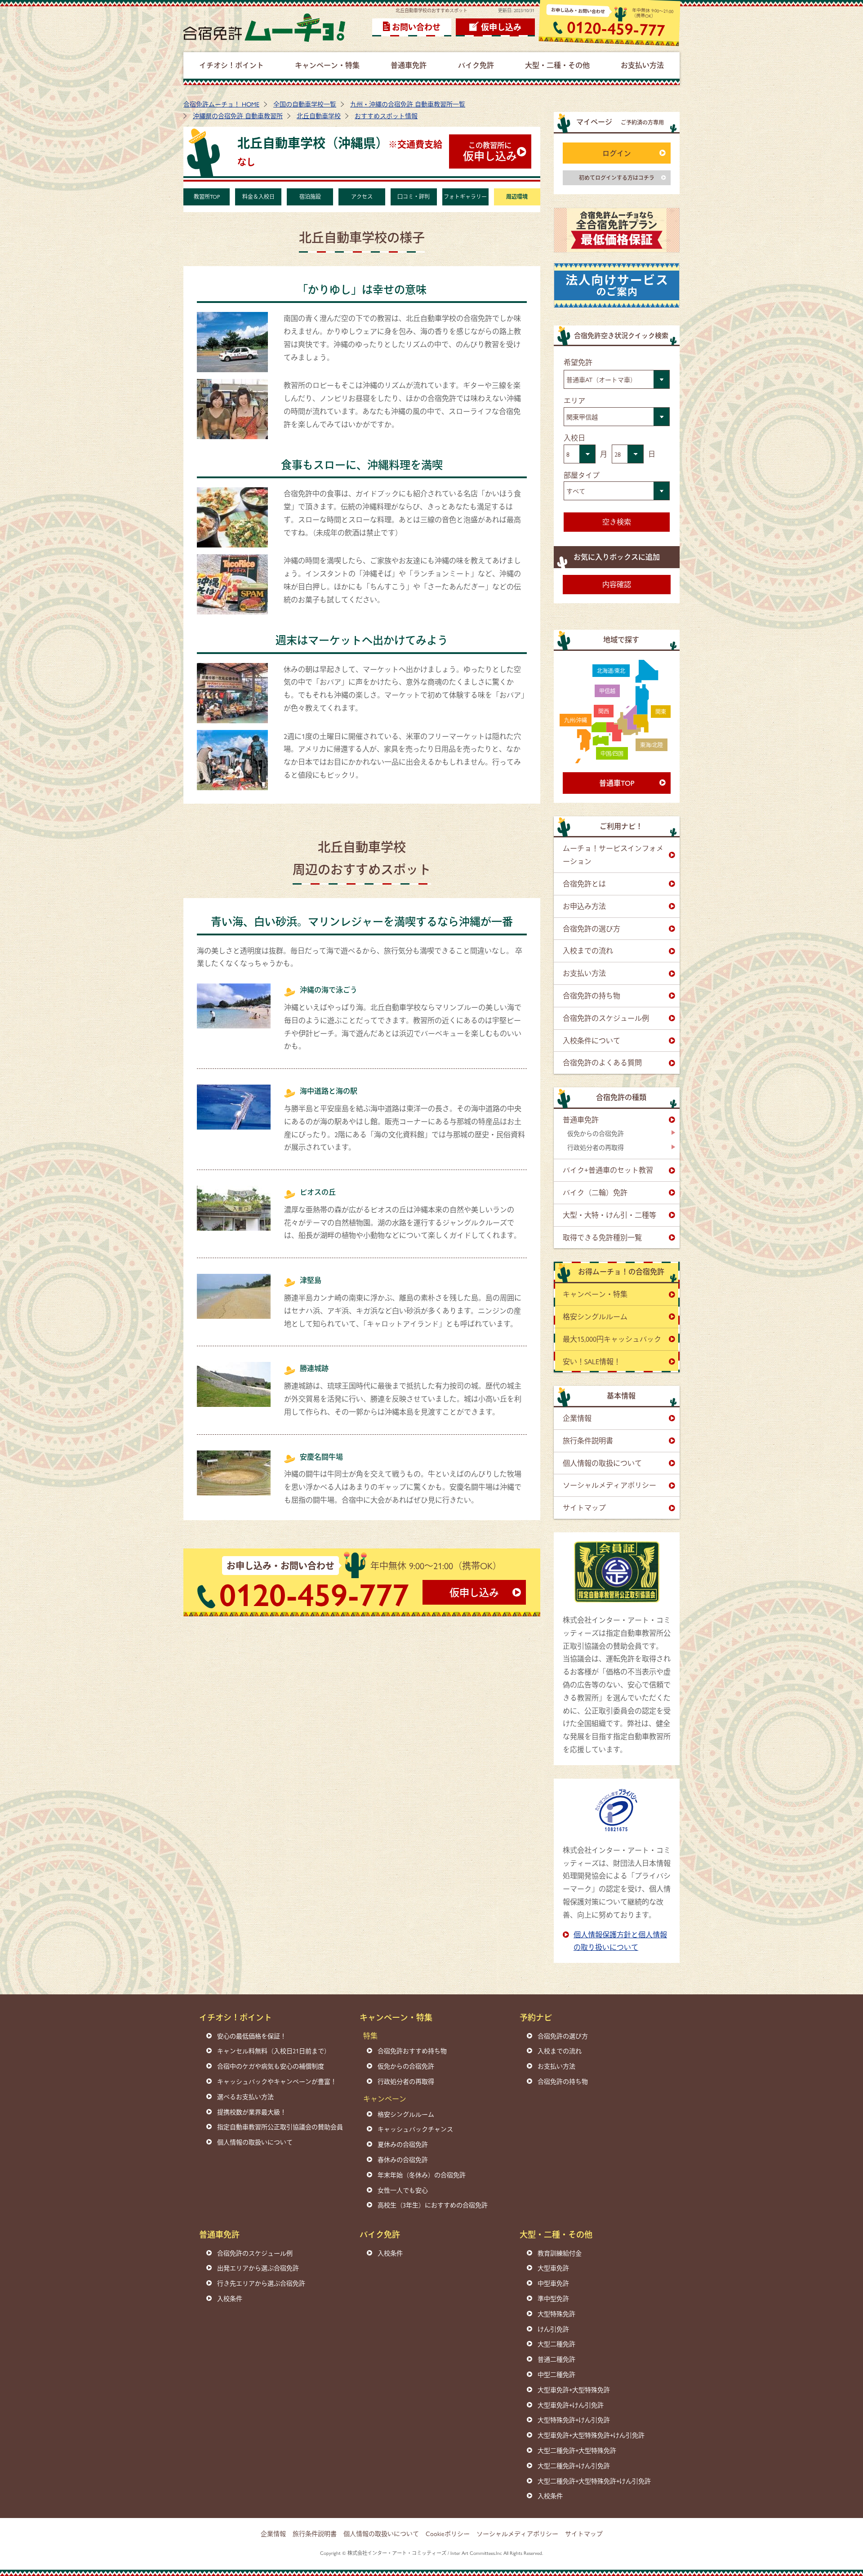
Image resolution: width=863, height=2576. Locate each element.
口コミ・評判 (414, 196)
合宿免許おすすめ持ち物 (412, 2051)
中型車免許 (553, 2283)
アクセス (362, 196)
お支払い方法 (584, 973)
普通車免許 (581, 1119)
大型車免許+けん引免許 (571, 2405)
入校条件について (592, 1040)
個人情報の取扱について (602, 1463)
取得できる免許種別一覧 (602, 1237)
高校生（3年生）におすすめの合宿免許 (433, 2205)
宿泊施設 (310, 196)
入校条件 (230, 2298)
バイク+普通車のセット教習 (608, 1170)
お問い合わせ (416, 27)
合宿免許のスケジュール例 (606, 1018)
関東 (661, 712)
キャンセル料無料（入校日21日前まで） (274, 2051)
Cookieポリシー (448, 2533)
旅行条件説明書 (588, 1440)
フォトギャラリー (465, 196)
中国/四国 (612, 753)
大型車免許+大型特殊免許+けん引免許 (591, 2435)
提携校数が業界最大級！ (252, 2112)
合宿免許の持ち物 (592, 995)
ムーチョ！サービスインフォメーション (613, 854)
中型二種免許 (556, 2374)
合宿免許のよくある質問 (602, 1062)
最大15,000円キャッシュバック (612, 1339)
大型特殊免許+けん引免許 (574, 2420)
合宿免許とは (584, 883)
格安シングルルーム (595, 1316)
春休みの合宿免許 (403, 2159)
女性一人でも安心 (403, 2190)
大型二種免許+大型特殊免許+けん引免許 (594, 2481)
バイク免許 (380, 2234)
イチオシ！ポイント (236, 2017)
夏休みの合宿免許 (403, 2144)
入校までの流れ (588, 950)
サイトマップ (584, 1507)
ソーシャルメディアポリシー (609, 1485)
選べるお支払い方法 (245, 2096)
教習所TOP (207, 196)
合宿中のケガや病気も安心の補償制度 (271, 2066)
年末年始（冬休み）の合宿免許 (422, 2175)
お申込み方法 (584, 906)
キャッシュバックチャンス (415, 2129)
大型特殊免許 (556, 2314)
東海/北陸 (652, 745)
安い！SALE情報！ (592, 1361)
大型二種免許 (556, 2344)
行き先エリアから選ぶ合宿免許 (261, 2283)
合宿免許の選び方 (592, 928)
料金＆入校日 (258, 196)
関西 (604, 711)
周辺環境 (517, 196)
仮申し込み (501, 27)
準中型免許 (553, 2298)
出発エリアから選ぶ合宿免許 (258, 2268)
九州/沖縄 (576, 720)
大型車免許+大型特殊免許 (574, 2389)
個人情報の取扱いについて (255, 2142)
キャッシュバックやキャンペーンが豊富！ (277, 2081)
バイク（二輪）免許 (595, 1192)
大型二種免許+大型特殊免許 (577, 2450)
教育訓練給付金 (560, 2253)
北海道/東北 (611, 671)
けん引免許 (553, 2329)
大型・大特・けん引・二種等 (609, 1215)
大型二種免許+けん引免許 (574, 2465)
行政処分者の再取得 (596, 1147)
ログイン (617, 153)
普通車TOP (617, 783)
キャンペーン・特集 (595, 1294)
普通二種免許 (556, 2359)
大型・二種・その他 (556, 2234)
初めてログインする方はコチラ (617, 178)
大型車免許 (553, 2268)
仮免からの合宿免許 (596, 1133)
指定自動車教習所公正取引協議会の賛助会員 (280, 2127)
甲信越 (607, 691)
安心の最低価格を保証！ (252, 2036)
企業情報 (577, 1418)
